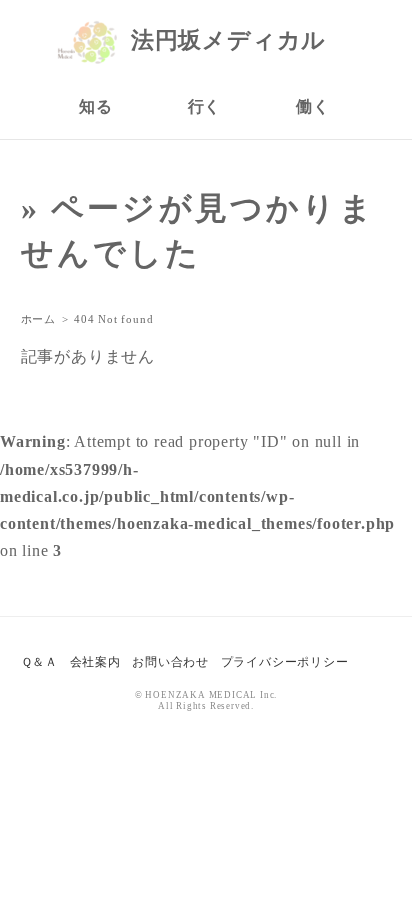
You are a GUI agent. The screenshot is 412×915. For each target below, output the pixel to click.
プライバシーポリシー (285, 662)
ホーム (38, 319)
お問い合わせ (170, 662)
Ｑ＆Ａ (39, 662)
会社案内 (95, 662)
